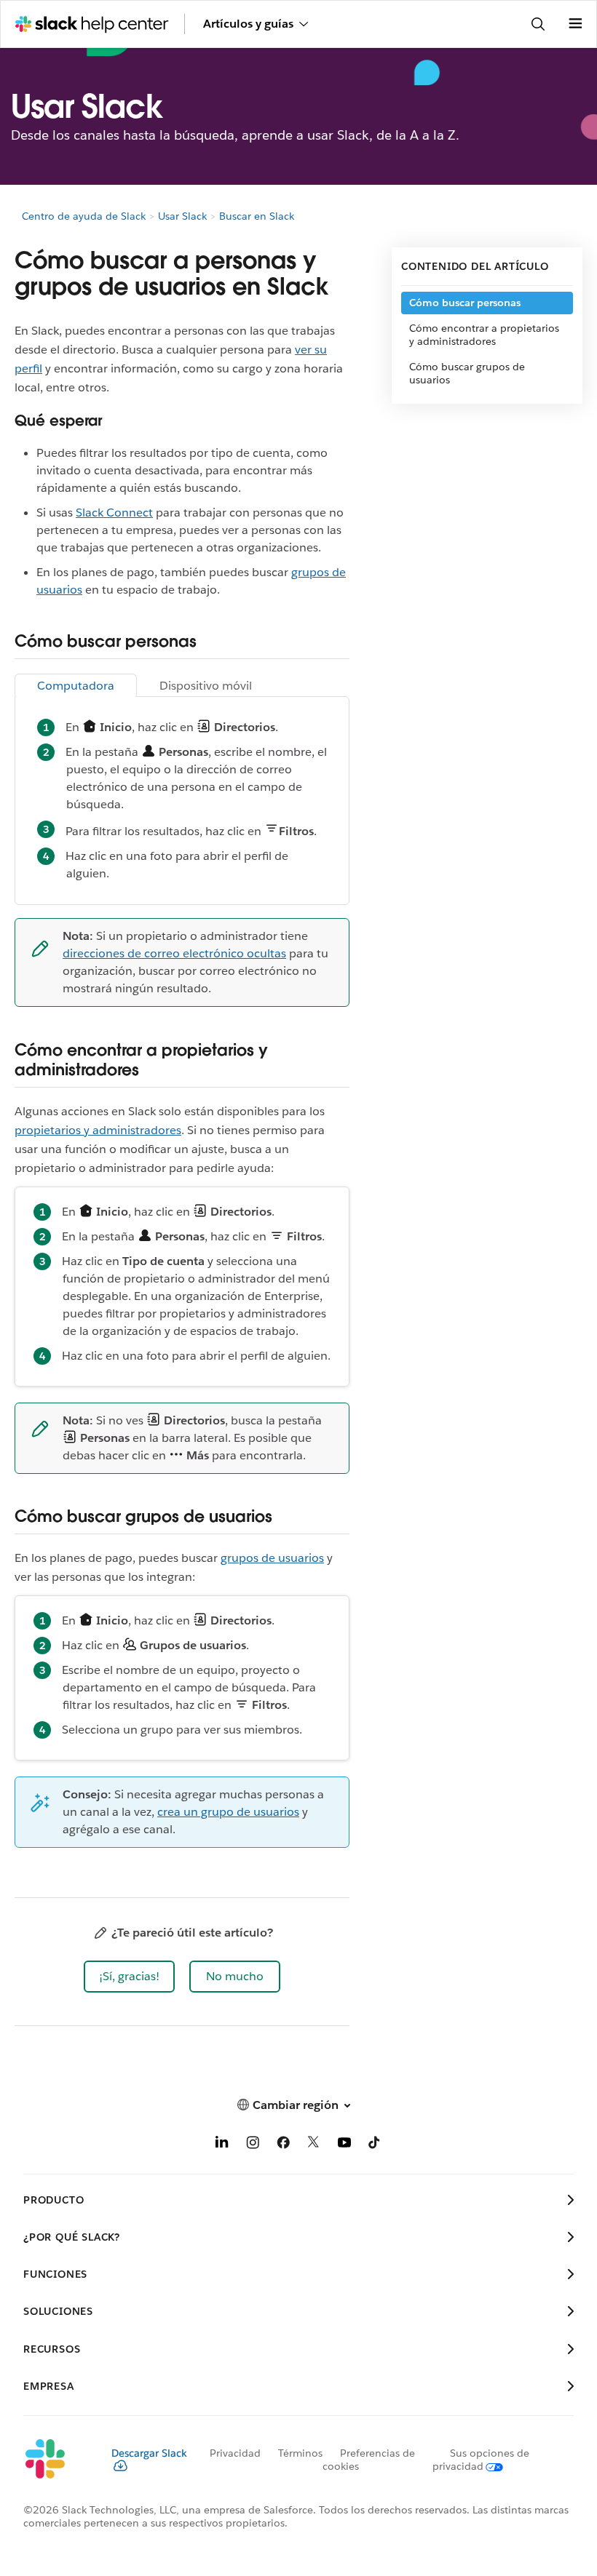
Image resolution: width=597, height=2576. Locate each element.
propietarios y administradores (98, 1130)
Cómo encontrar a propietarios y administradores (484, 335)
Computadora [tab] (76, 686)
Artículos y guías (248, 24)
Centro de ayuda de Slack (84, 216)
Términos (300, 2453)
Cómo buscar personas (465, 303)
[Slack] (56, 2460)
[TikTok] (375, 2145)
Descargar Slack (149, 2453)
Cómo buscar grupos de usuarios (467, 373)
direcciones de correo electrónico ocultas (174, 953)
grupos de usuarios (272, 1558)
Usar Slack (182, 216)
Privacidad (235, 2453)
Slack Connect (114, 513)
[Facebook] (283, 2145)
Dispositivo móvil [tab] (206, 686)
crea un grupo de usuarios (228, 1812)
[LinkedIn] (222, 2145)
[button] (129, 1977)
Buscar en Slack (257, 216)
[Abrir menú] (575, 24)
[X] (314, 2145)
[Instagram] (253, 2145)
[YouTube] (344, 2145)
